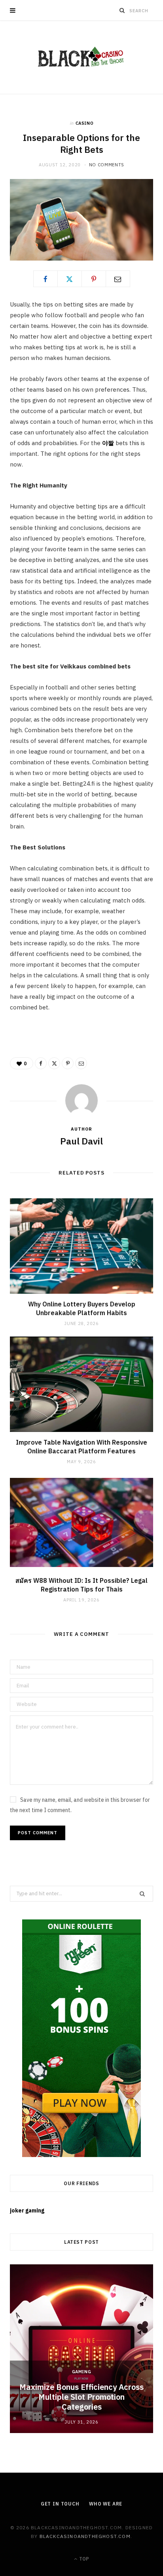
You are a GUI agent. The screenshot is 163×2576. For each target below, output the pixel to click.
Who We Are (106, 2504)
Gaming (82, 2372)
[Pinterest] (94, 279)
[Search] (122, 10)
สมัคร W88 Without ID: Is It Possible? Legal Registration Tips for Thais (81, 1585)
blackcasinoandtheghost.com (85, 2536)
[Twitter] (70, 279)
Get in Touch (60, 2504)
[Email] (118, 279)
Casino (85, 123)
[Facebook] (45, 279)
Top (83, 2559)
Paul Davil (81, 1141)
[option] (81, 2349)
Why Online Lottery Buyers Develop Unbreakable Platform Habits (82, 1308)
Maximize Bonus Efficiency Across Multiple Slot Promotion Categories (81, 2397)
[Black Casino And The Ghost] (81, 57)
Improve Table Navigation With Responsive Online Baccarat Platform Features (81, 1447)
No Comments (107, 165)
